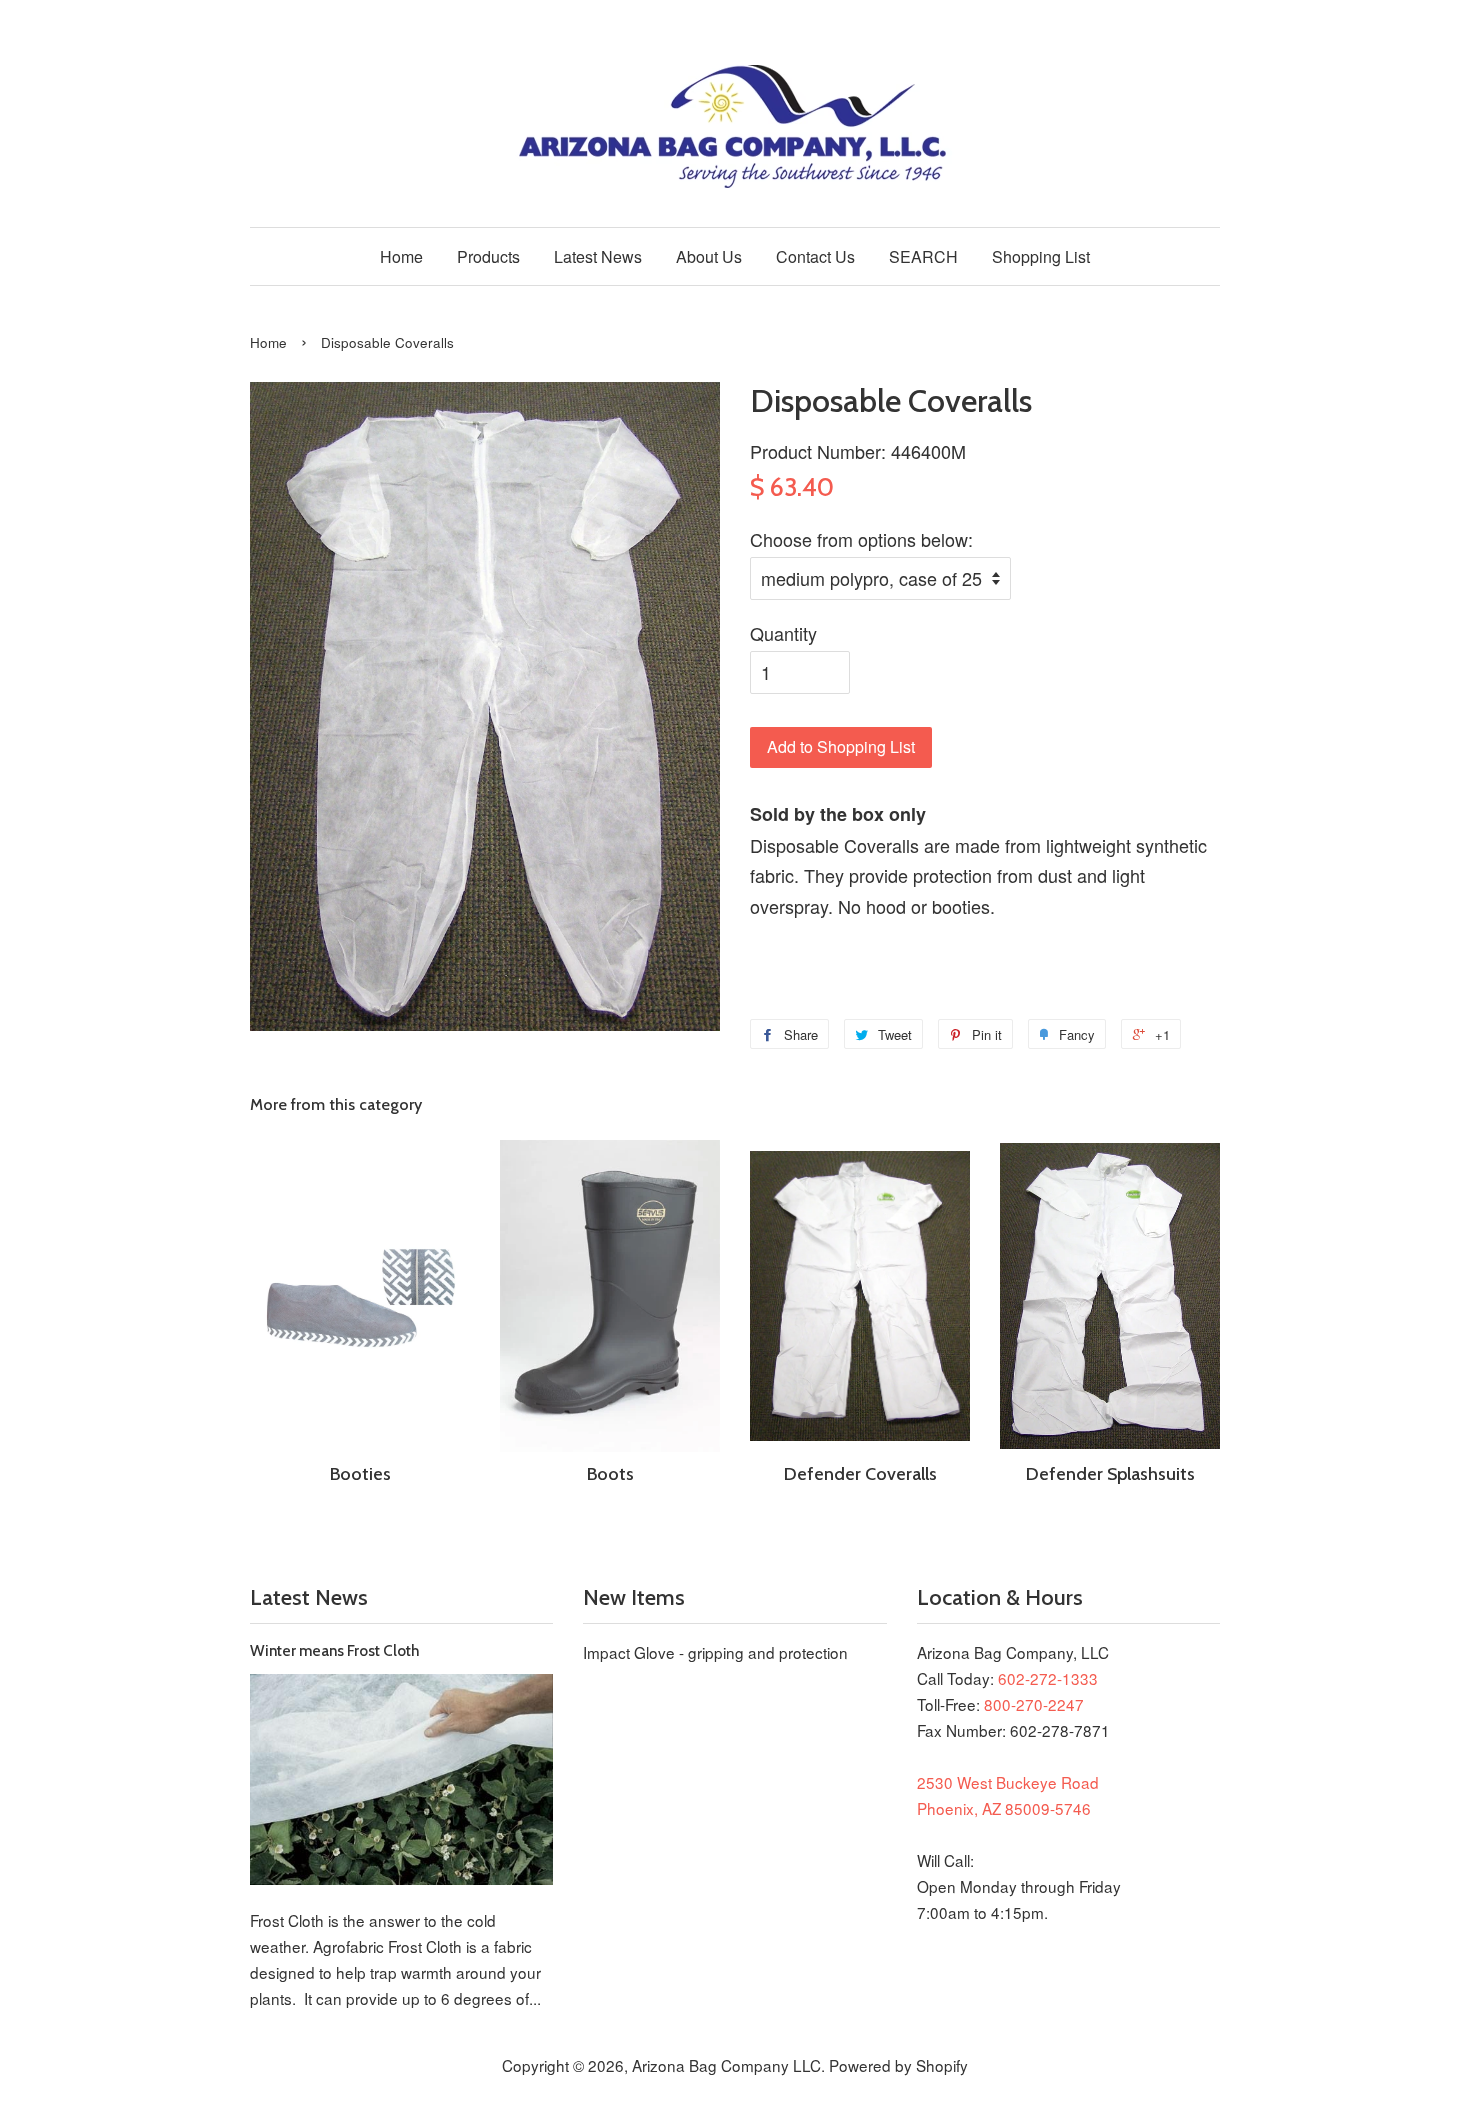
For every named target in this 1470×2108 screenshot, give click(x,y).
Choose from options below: (861, 539)
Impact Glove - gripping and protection (715, 1652)
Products (488, 256)
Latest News (598, 256)
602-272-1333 (1048, 1678)
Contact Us (815, 256)
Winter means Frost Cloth (334, 1650)
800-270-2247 (1034, 1704)
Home (401, 256)
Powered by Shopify (898, 2065)
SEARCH (923, 256)
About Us (709, 256)
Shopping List (1041, 256)
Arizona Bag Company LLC (726, 2065)
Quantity (783, 633)
